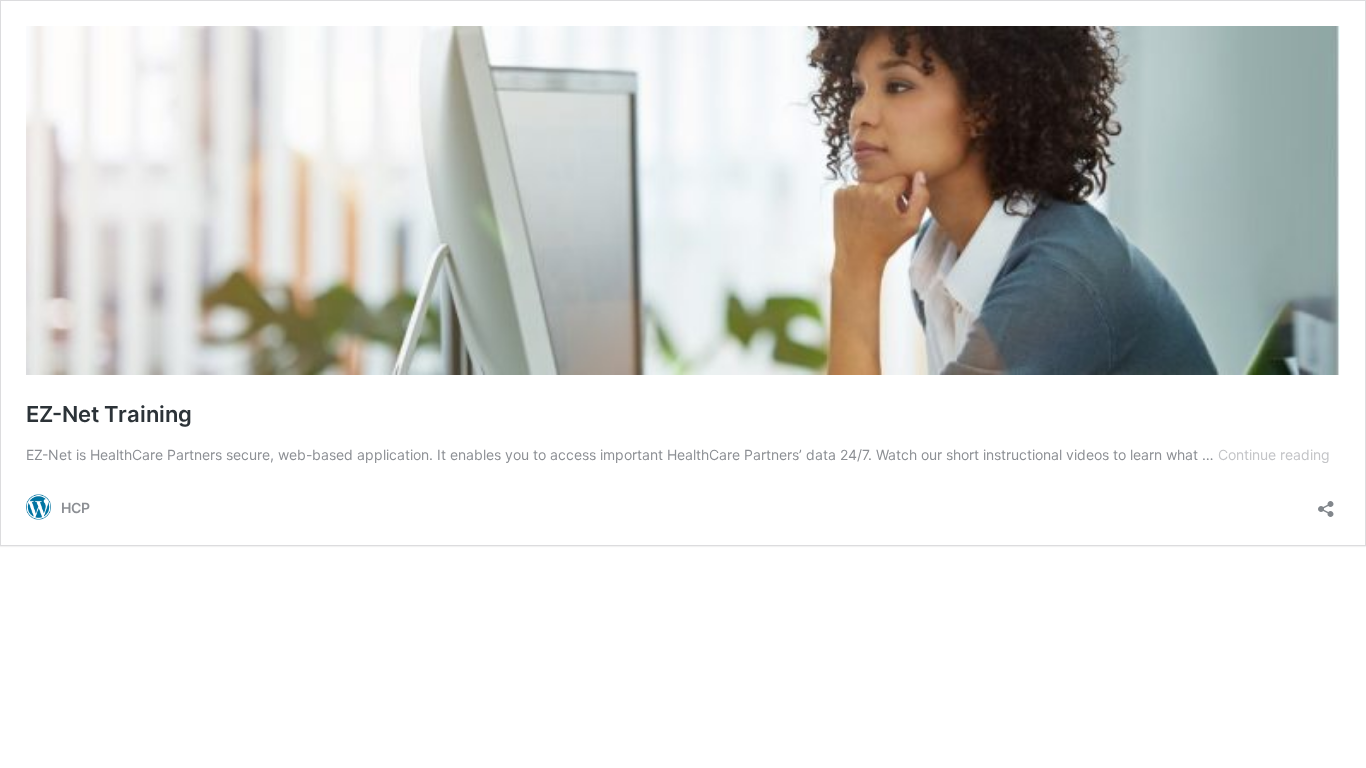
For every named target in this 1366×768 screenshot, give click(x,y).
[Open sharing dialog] (1326, 502)
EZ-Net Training (109, 414)
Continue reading (1274, 454)
